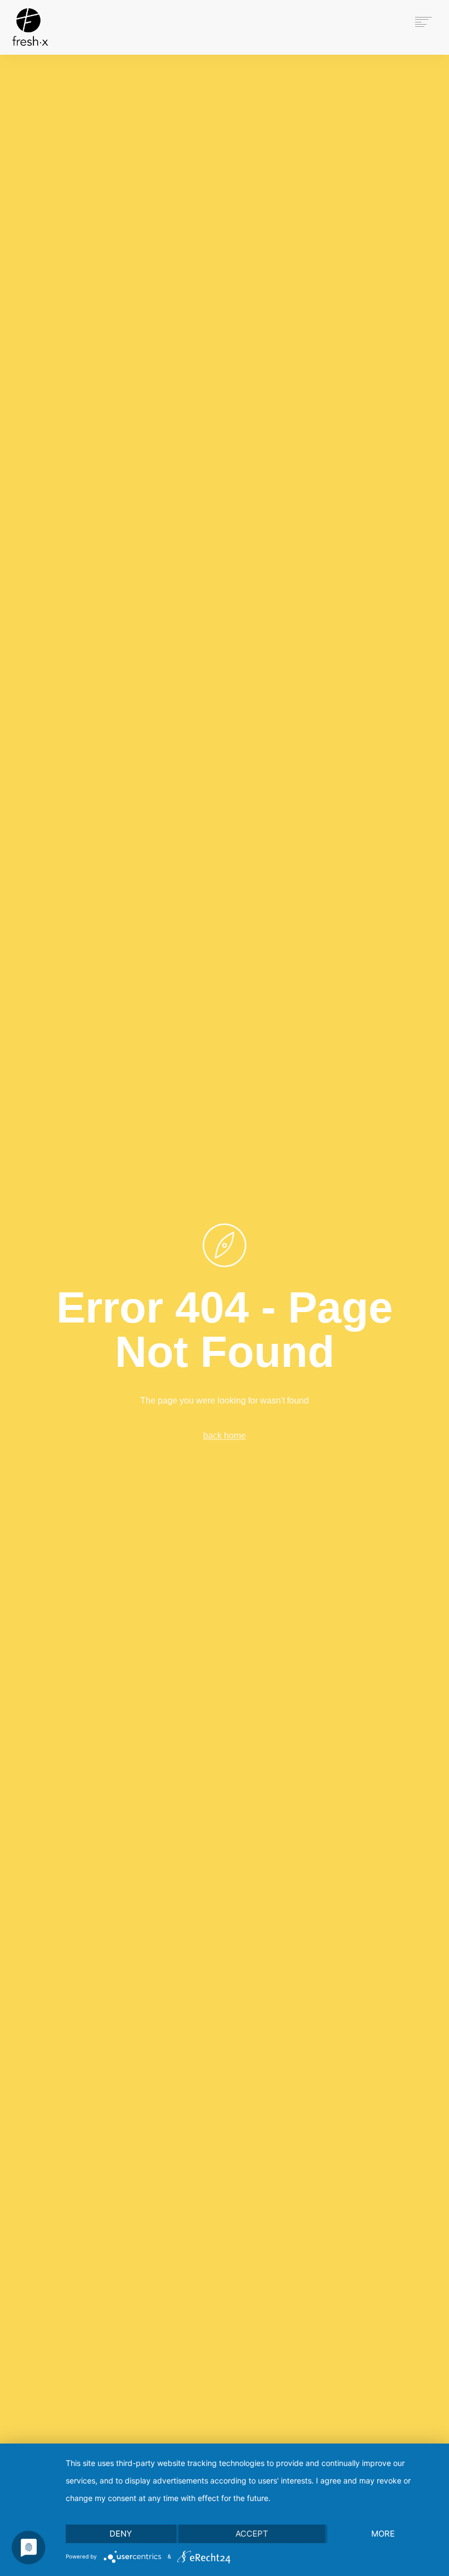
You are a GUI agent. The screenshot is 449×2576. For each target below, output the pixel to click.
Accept (252, 2534)
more (383, 2534)
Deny (121, 2534)
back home (225, 1436)
